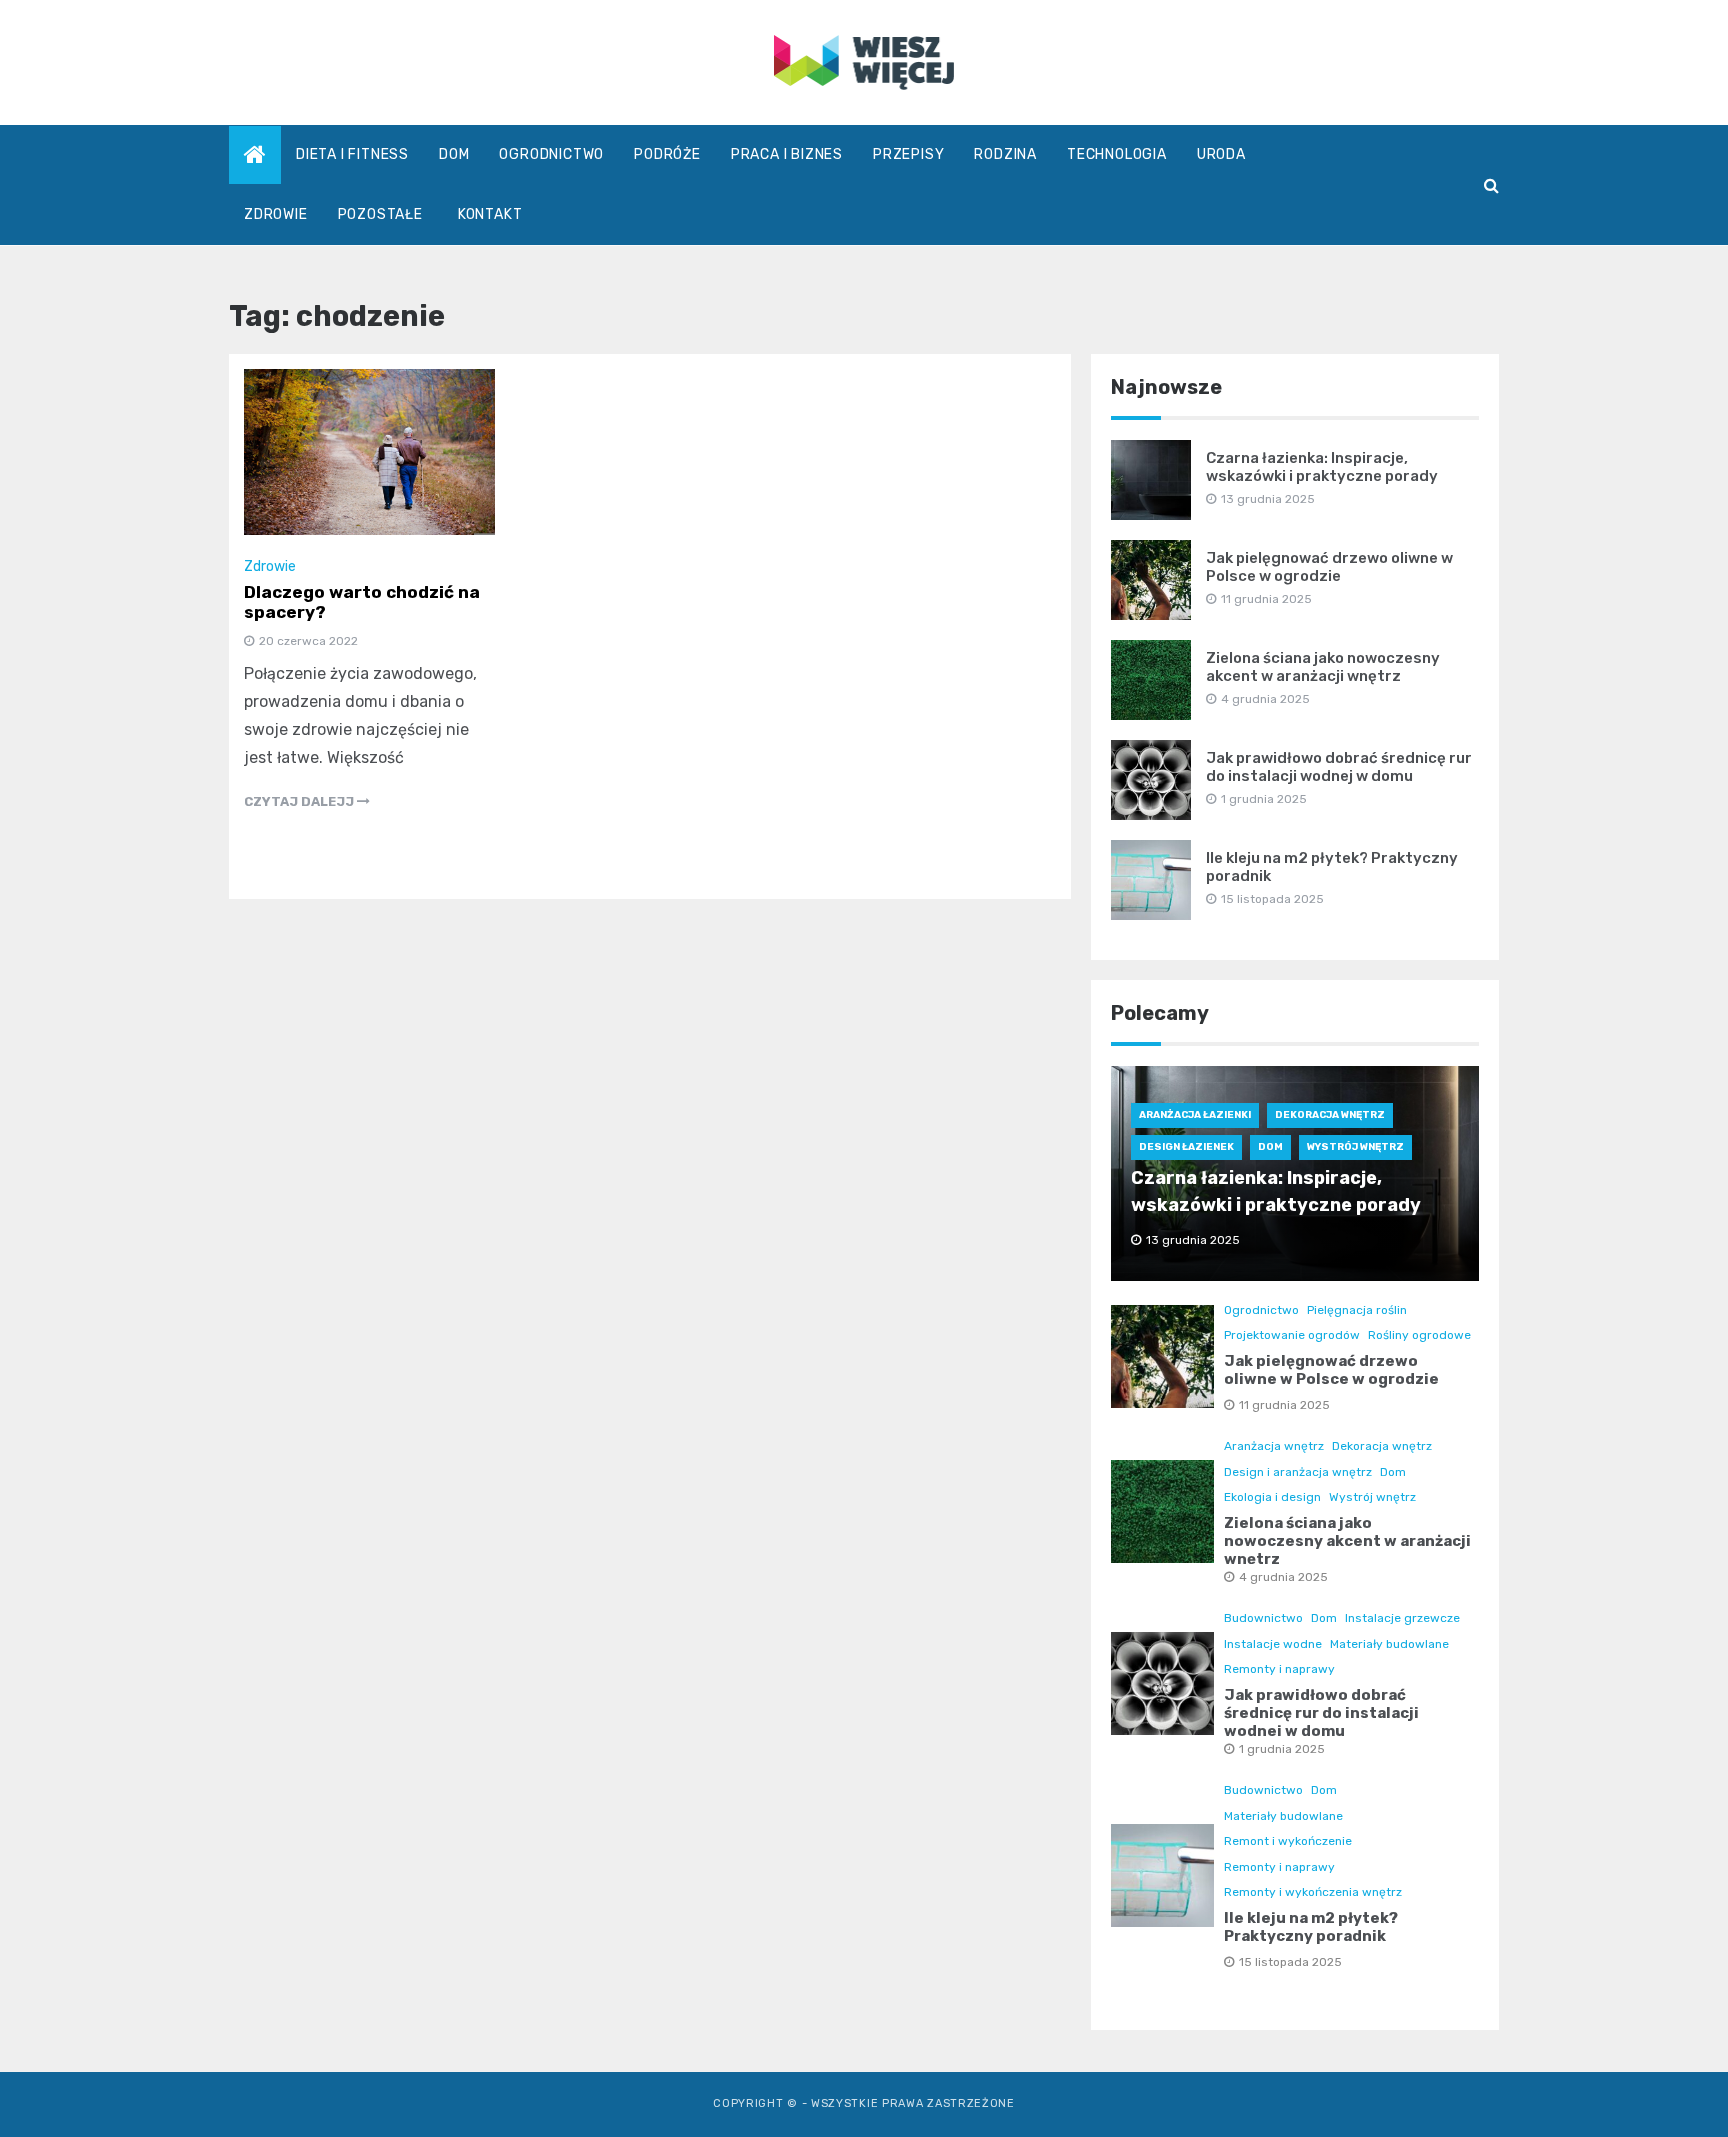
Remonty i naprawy (1279, 1669)
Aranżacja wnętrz (1274, 1446)
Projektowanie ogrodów (1292, 1335)
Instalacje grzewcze (1402, 1618)
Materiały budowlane (1389, 1644)
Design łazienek (1186, 1147)
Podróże (667, 154)
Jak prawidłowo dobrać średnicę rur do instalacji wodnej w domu (1339, 767)
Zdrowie (276, 214)
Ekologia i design (1272, 1497)
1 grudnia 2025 (1282, 1749)
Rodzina (1005, 154)
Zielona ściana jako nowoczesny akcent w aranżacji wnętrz (1323, 667)
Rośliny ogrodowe (1419, 1335)
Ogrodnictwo (551, 154)
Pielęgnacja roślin (1357, 1310)
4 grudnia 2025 (1283, 1577)
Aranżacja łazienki (1195, 1115)
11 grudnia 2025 (1284, 1405)
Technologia (1117, 154)
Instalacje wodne (1273, 1644)
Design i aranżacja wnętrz (1298, 1472)
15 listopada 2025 (1290, 1962)
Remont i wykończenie (1288, 1841)
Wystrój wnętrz (1355, 1147)
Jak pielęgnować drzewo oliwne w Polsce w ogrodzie (1329, 567)
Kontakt (490, 214)
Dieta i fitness (352, 154)
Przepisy (908, 154)
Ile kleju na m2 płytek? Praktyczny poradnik (1311, 1927)
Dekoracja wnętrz (1330, 1115)
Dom (454, 154)
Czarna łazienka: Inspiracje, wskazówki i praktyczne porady (1322, 467)
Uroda (1221, 154)
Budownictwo (1263, 1618)
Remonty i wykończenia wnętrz (1313, 1892)
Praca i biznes (787, 154)
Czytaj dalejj (300, 801)
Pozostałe (380, 214)
